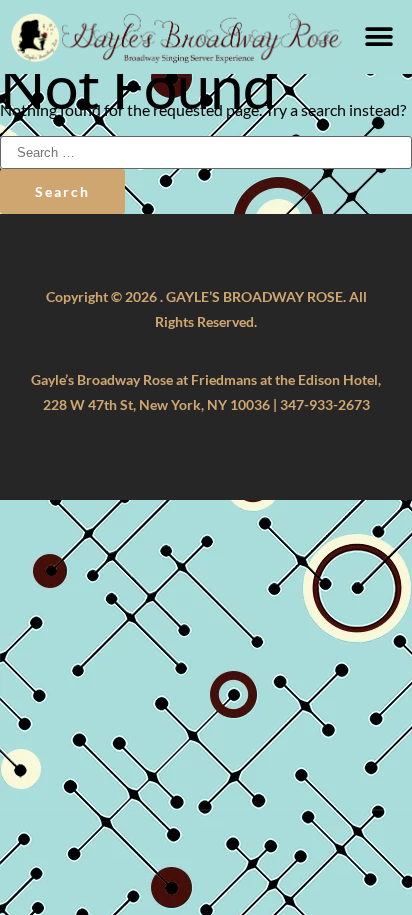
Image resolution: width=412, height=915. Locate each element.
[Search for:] (206, 150)
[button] (379, 36)
